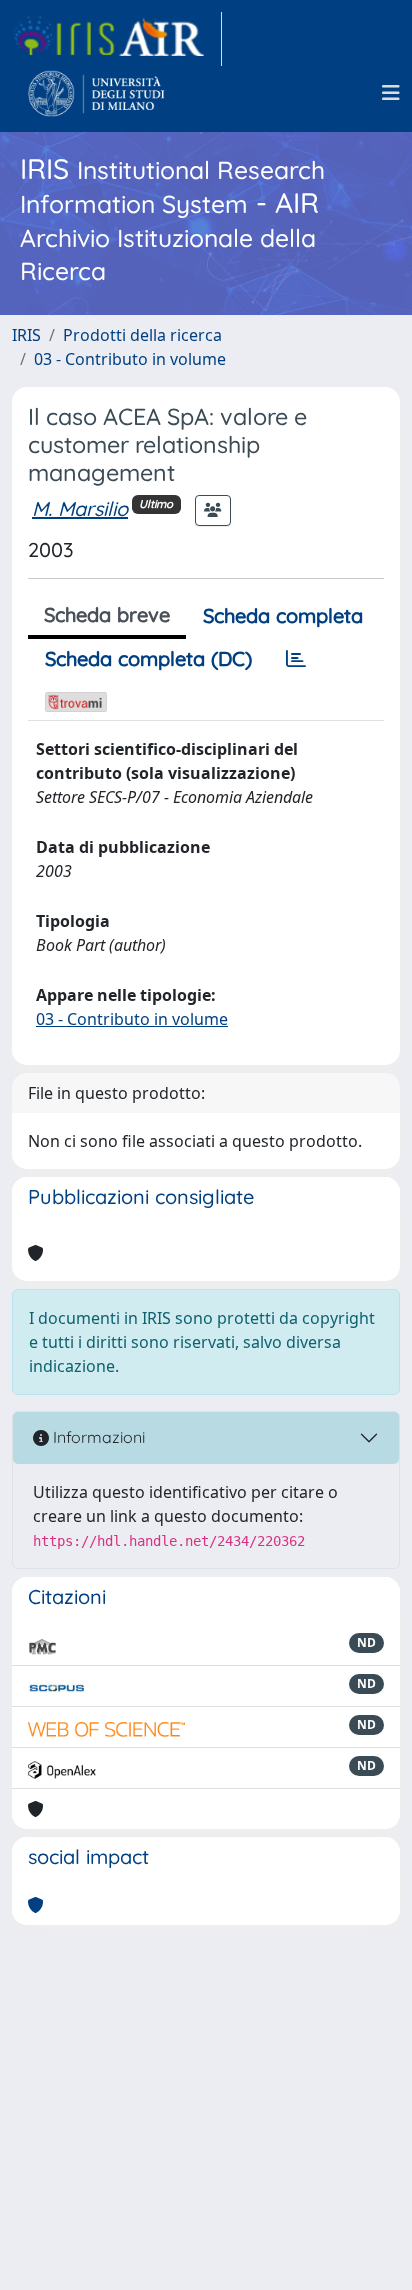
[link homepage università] (96, 93)
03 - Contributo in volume (130, 359)
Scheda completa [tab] (283, 615)
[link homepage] (117, 39)
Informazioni (97, 1437)
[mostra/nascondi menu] (391, 93)
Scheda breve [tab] (107, 614)
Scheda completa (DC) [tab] (148, 658)
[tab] (296, 659)
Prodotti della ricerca (142, 335)
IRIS (26, 335)
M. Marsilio (80, 508)
